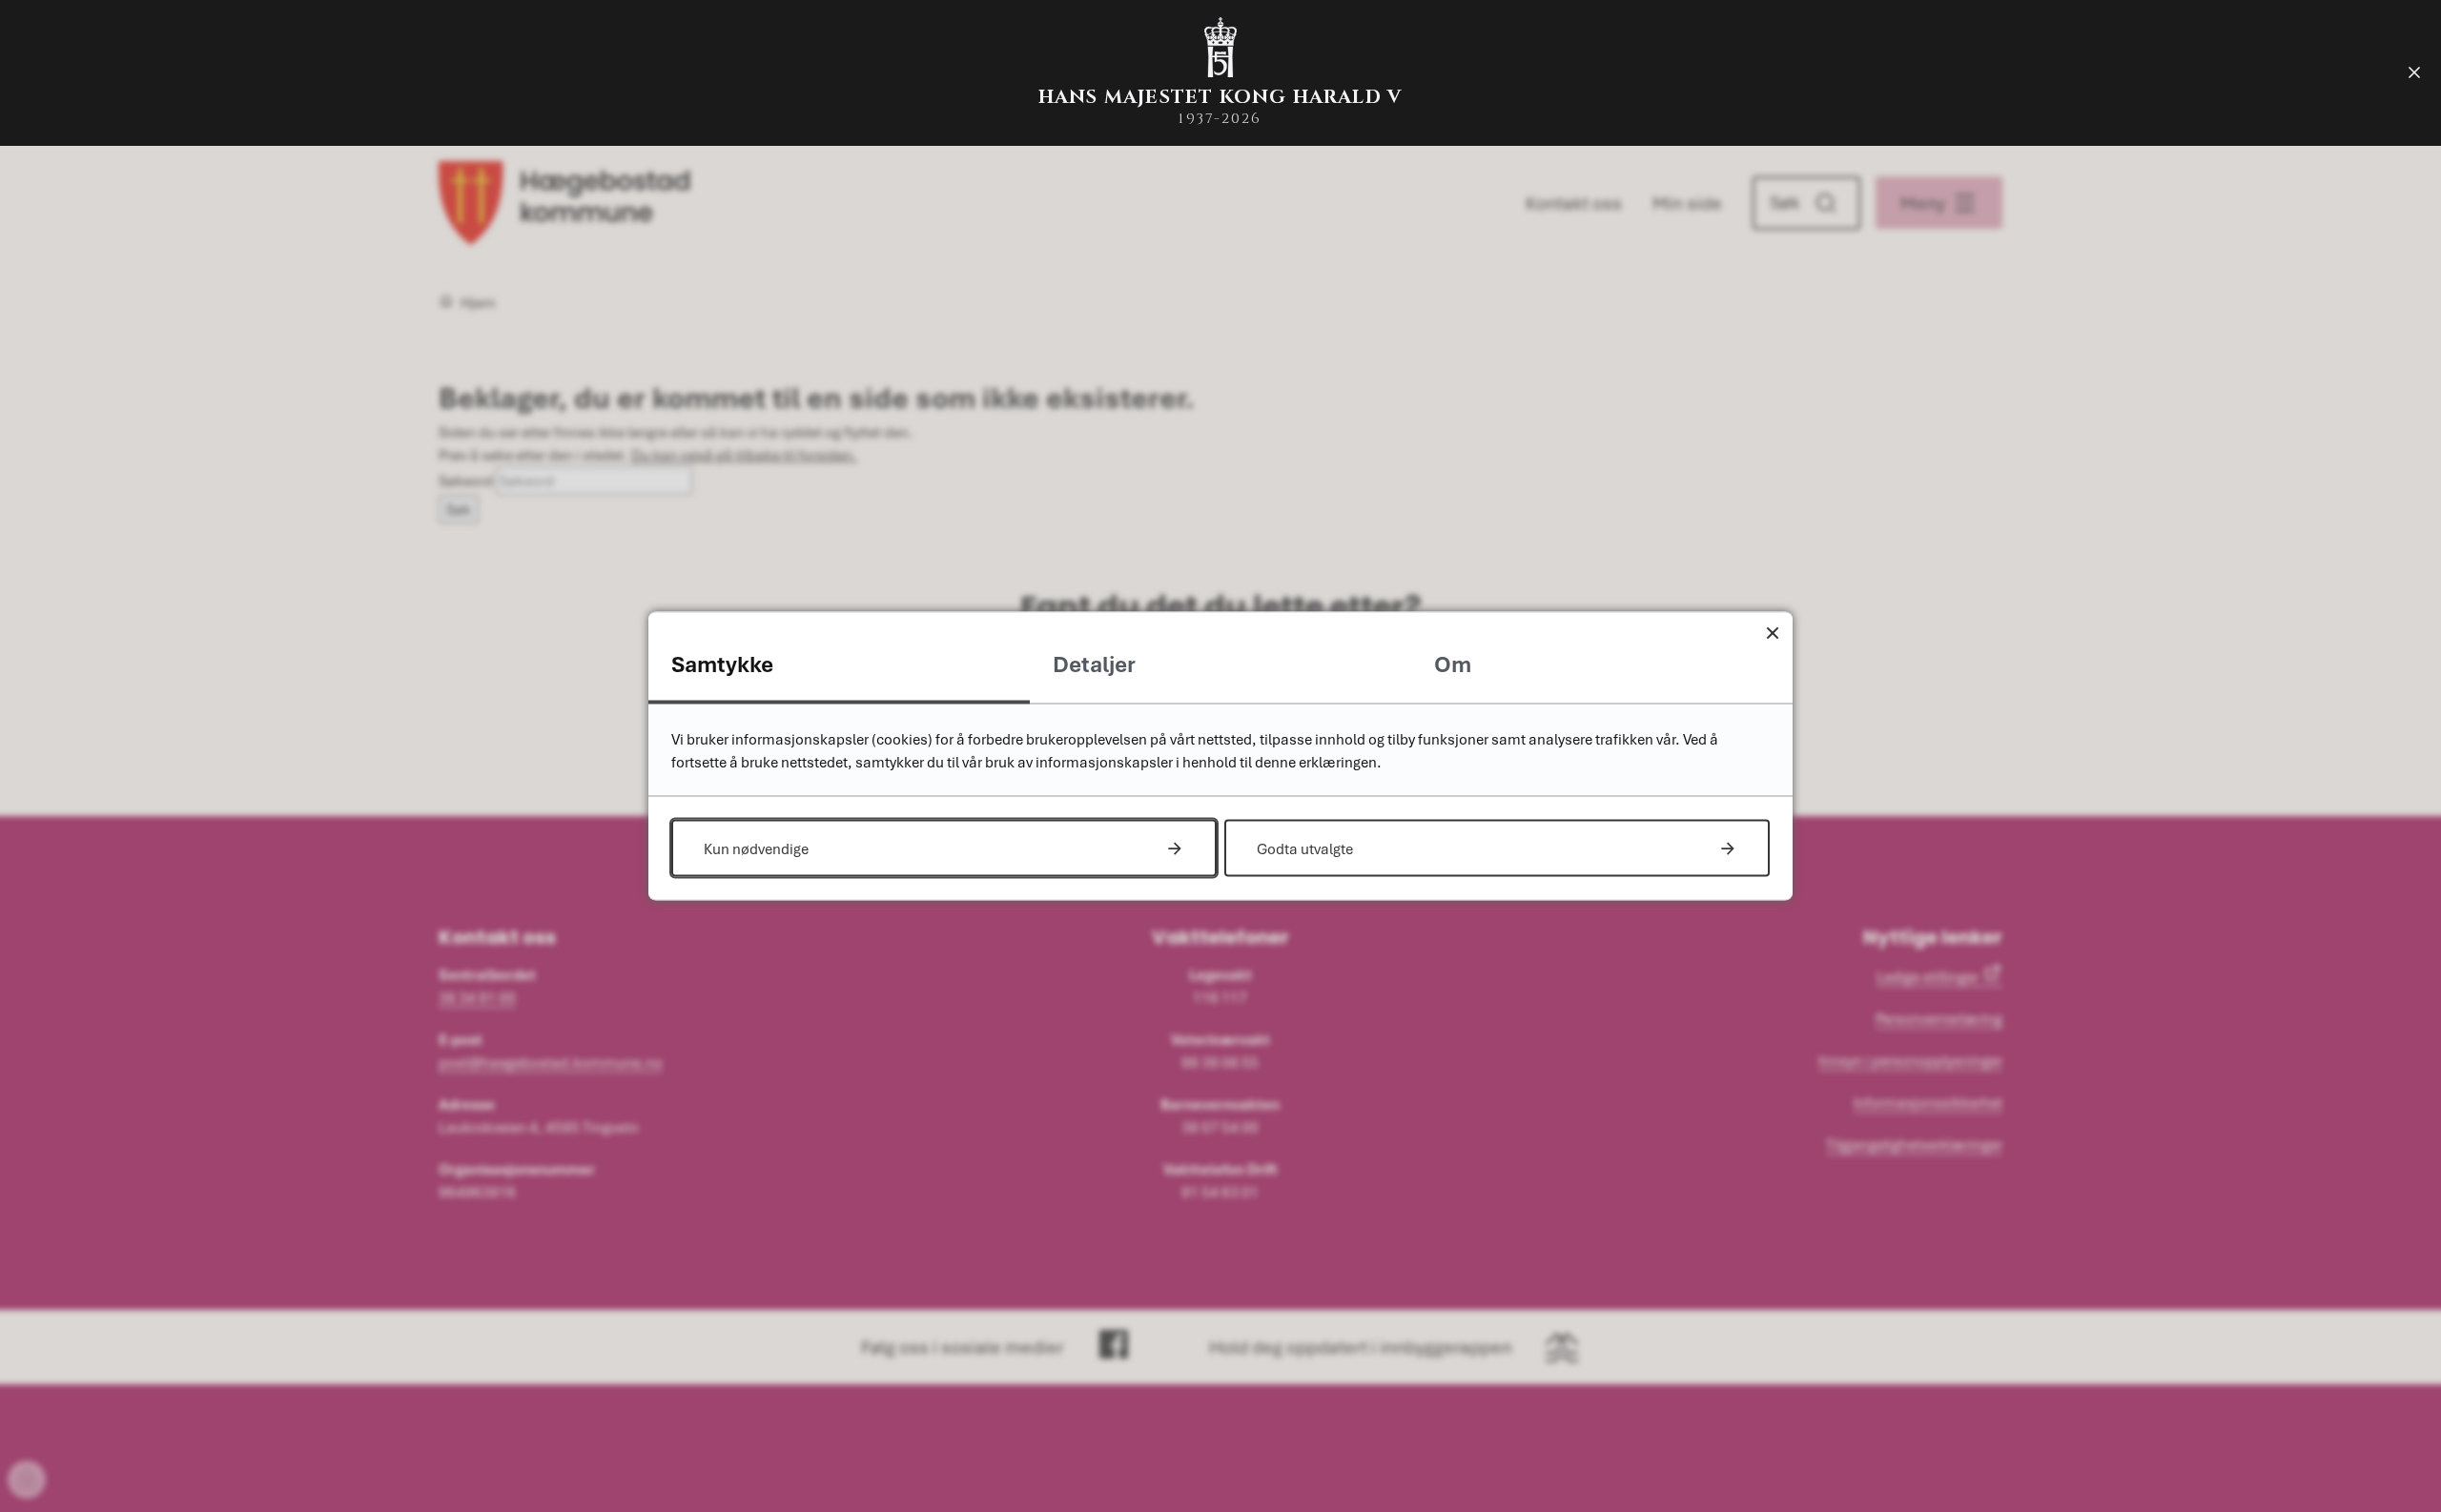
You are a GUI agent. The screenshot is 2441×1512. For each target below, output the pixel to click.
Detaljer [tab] (1094, 664)
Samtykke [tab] (722, 664)
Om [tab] (1453, 664)
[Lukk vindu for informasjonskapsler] (1772, 633)
